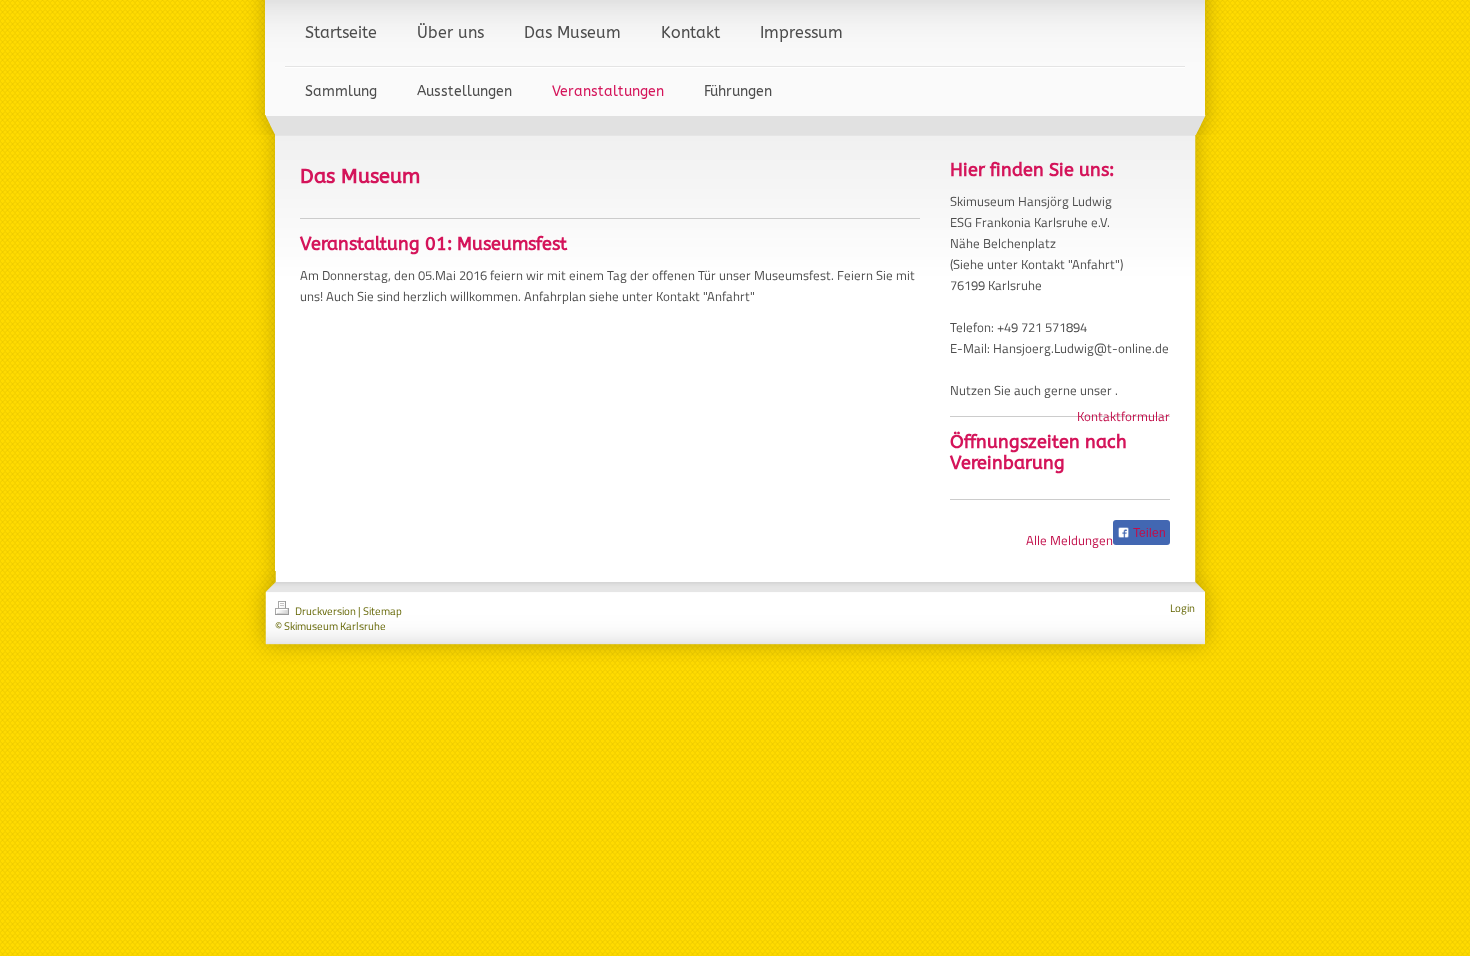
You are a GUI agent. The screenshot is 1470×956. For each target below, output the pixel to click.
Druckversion (325, 611)
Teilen (1148, 533)
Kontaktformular (1123, 416)
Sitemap (382, 611)
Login (1182, 608)
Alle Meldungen (1069, 540)
